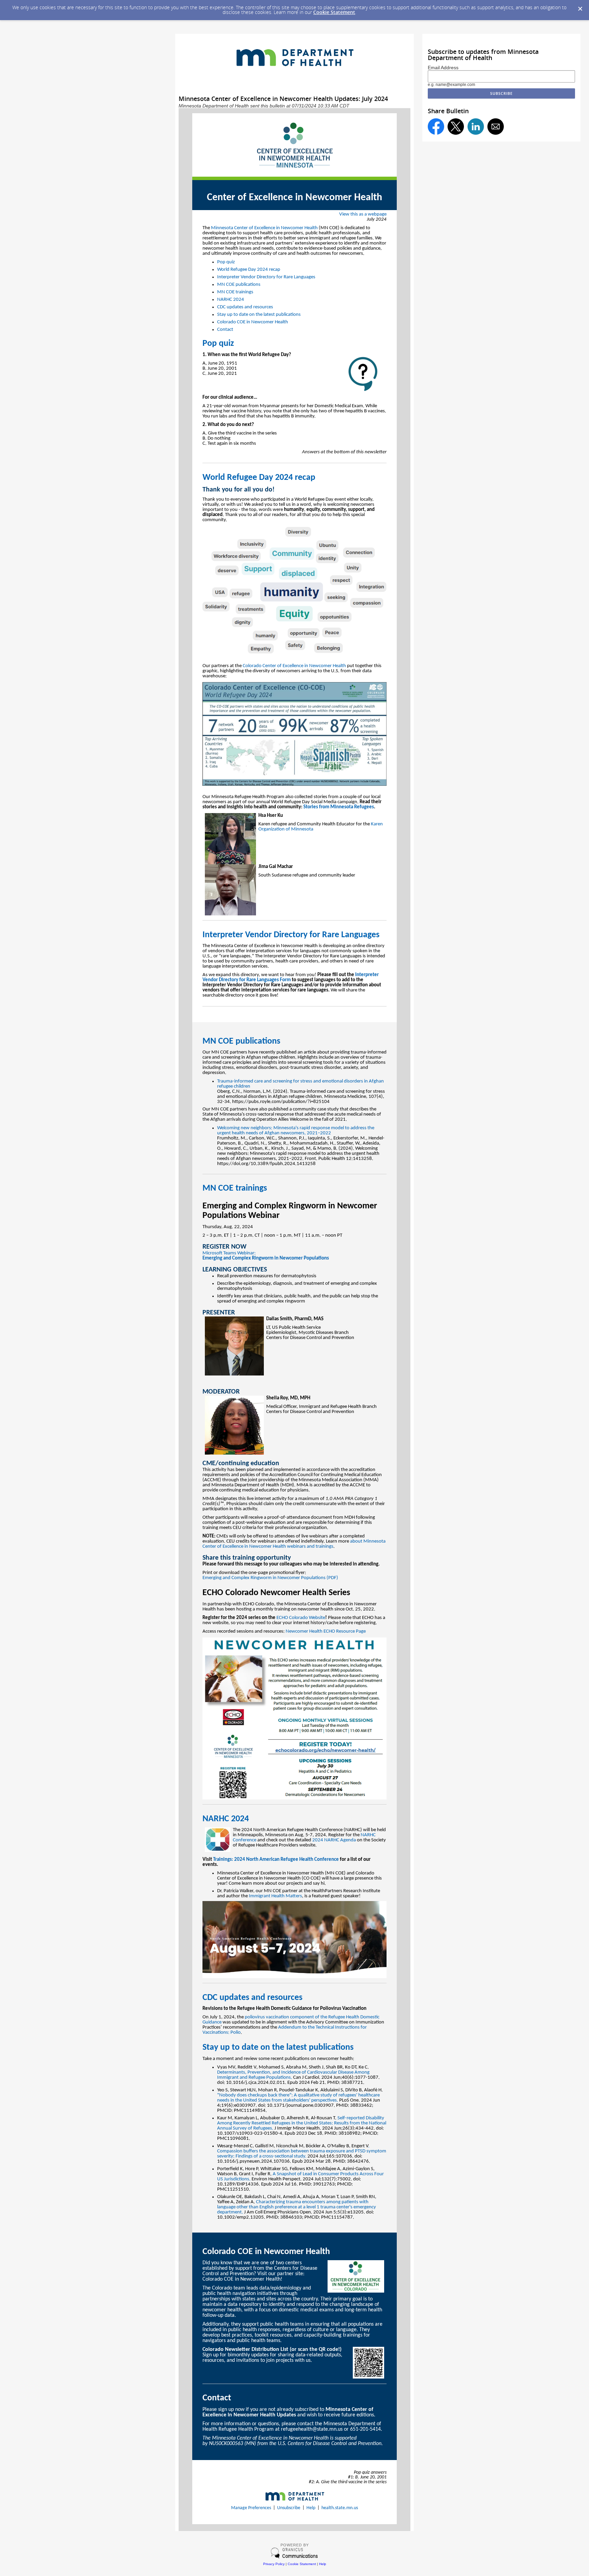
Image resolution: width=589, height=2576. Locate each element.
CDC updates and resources (245, 307)
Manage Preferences (251, 2508)
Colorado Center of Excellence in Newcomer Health (294, 666)
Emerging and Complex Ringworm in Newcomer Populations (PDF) (270, 1578)
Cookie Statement (334, 12)
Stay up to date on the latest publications (259, 315)
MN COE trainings (235, 292)
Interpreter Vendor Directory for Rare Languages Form (291, 977)
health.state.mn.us (340, 2508)
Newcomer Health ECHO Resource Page (326, 1631)
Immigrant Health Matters (275, 1896)
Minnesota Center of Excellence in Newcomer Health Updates (288, 2412)
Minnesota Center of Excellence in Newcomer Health (264, 228)
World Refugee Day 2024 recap (249, 270)
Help (311, 2508)
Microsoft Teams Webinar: (266, 1256)
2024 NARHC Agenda (334, 1840)
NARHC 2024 (231, 300)
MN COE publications (239, 285)
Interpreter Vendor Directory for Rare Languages (266, 277)
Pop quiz (226, 262)
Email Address (443, 68)
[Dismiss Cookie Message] (580, 9)
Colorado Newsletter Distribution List (245, 2350)
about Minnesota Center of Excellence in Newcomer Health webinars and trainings (294, 1544)
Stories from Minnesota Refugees (339, 807)
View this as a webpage (363, 214)
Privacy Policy (274, 2564)
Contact (225, 330)
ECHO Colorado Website (301, 1618)
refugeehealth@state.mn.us (312, 2429)
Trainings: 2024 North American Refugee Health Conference (276, 1860)
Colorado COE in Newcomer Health (253, 322)
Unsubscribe (289, 2508)
